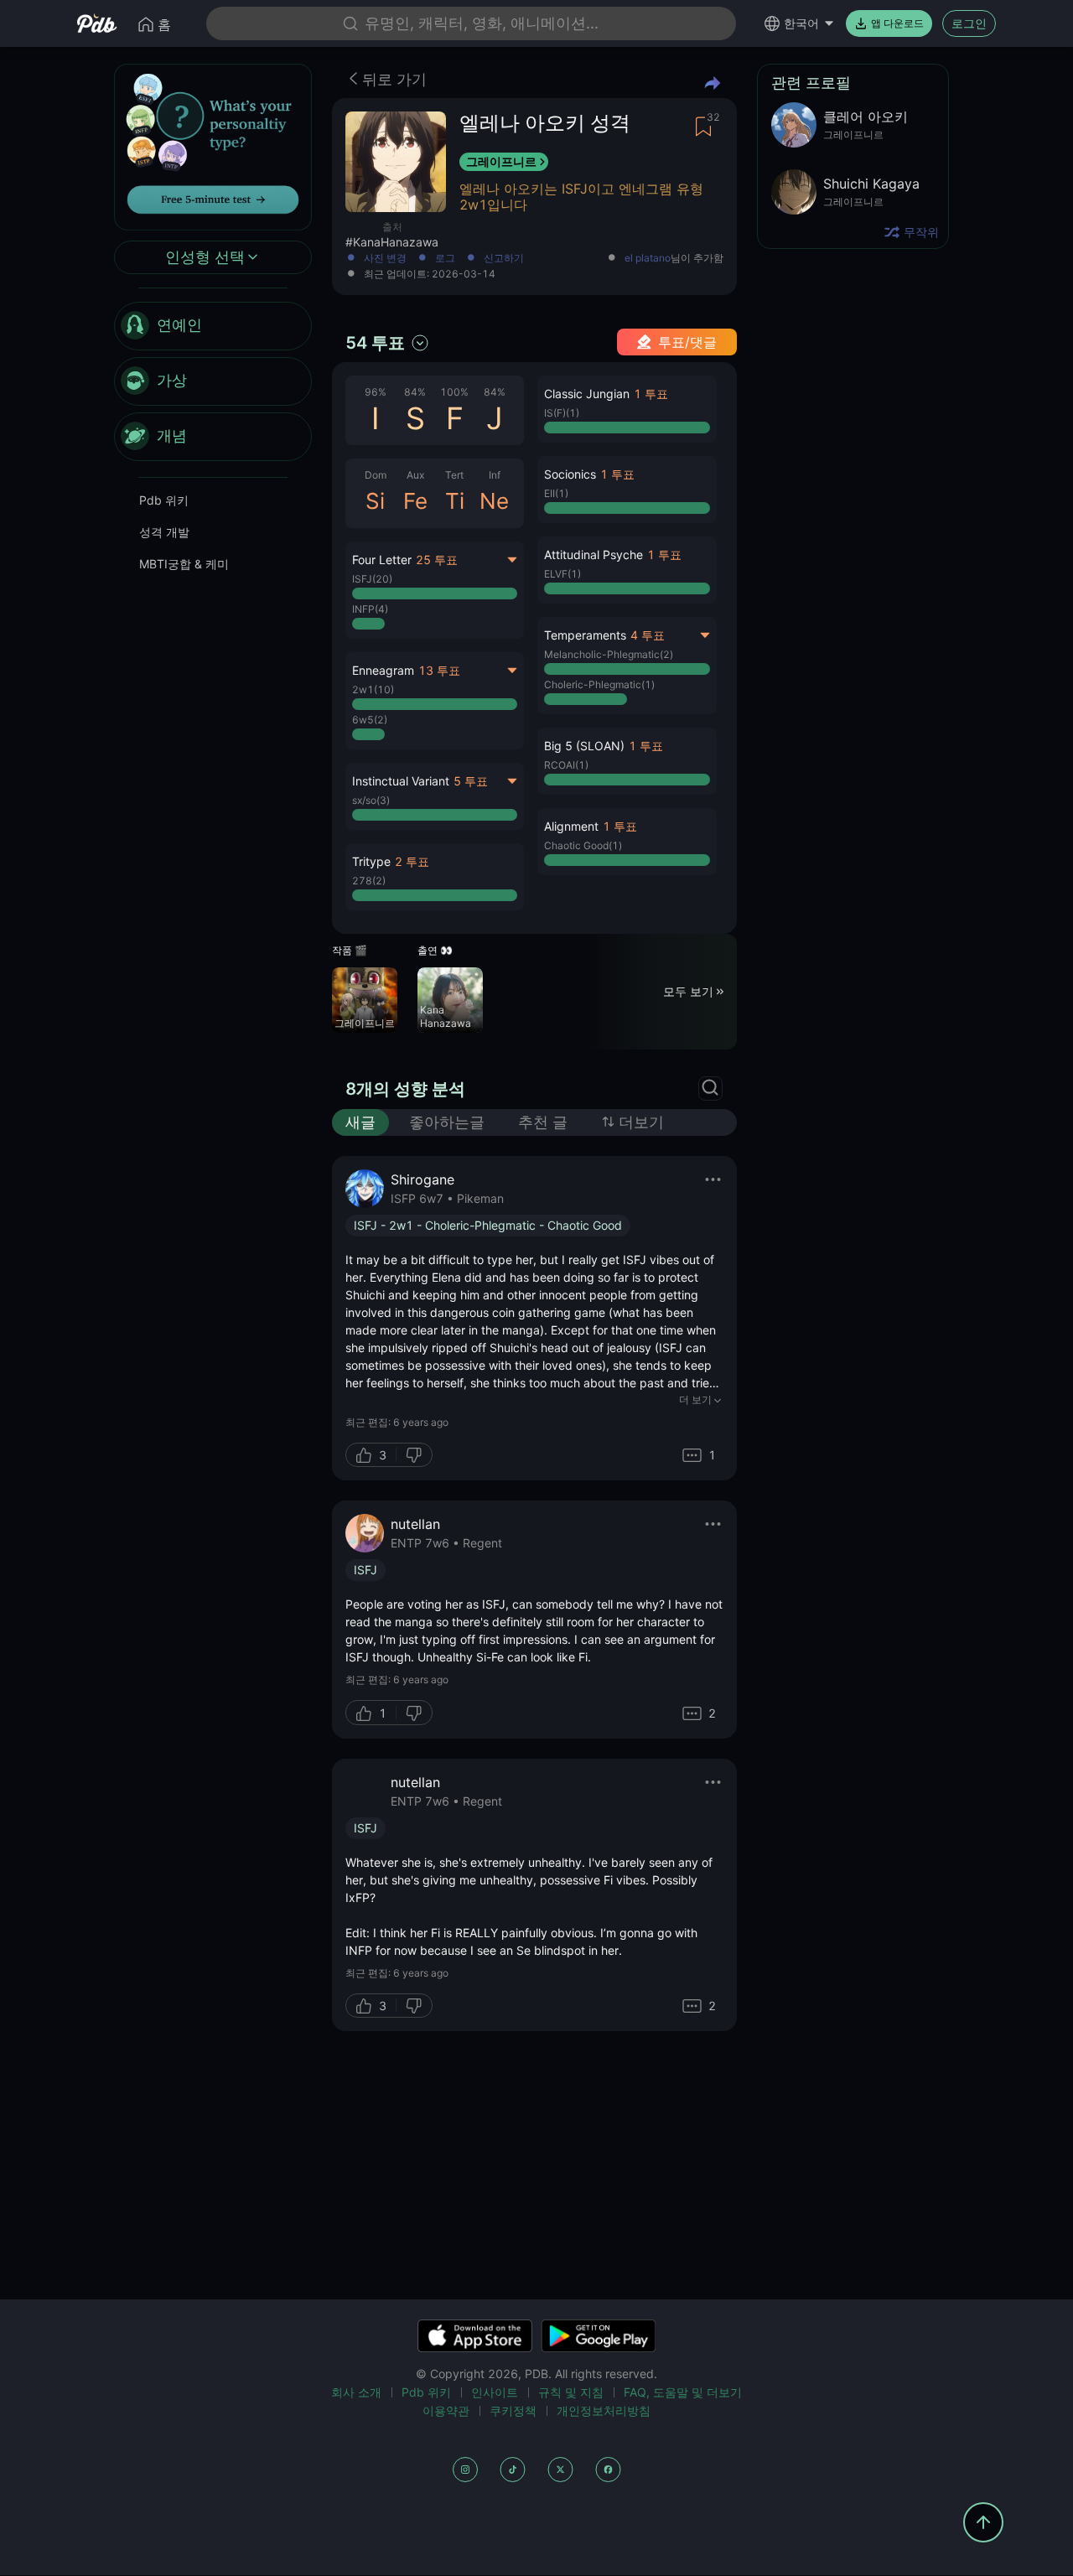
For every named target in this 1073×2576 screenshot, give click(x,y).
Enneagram (383, 670)
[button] (435, 877)
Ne (494, 501)
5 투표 (471, 781)
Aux (415, 475)
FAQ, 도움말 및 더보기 (683, 2392)
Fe (415, 501)
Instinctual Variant (401, 781)
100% (454, 392)
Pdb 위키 (164, 500)
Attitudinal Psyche (594, 555)
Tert (454, 475)
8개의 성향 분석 (405, 1089)
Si (375, 501)
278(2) (369, 881)
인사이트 (495, 2392)
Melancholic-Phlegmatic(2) (609, 654)
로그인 (969, 23)
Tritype (371, 861)
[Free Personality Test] (213, 145)
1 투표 (651, 394)
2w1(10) (373, 689)
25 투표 (437, 560)
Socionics (570, 474)
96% (376, 392)
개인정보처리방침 (604, 2410)
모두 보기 (688, 991)
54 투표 (375, 343)
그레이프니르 (501, 161)
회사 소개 (356, 2392)
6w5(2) (370, 720)
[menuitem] (213, 326)
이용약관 (446, 2410)
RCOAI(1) (566, 765)
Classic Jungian (587, 394)
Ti (455, 501)
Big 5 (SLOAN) (584, 746)
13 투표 (439, 670)
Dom (376, 475)
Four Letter (382, 560)
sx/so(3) (371, 800)
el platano (648, 258)
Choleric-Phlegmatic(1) (599, 684)
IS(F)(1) (562, 413)
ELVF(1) (562, 574)
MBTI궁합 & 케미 (184, 564)
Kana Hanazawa (446, 1016)
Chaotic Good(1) (583, 845)
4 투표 (648, 635)
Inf (495, 475)
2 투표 (412, 861)
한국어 (801, 23)
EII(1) (556, 493)
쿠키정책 (513, 2410)
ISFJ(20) (372, 579)
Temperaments (585, 635)
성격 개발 (164, 532)
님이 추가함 (674, 259)
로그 (445, 259)
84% (415, 392)
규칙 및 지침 (571, 2392)
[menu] (213, 381)
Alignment (571, 826)
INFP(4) (370, 609)
